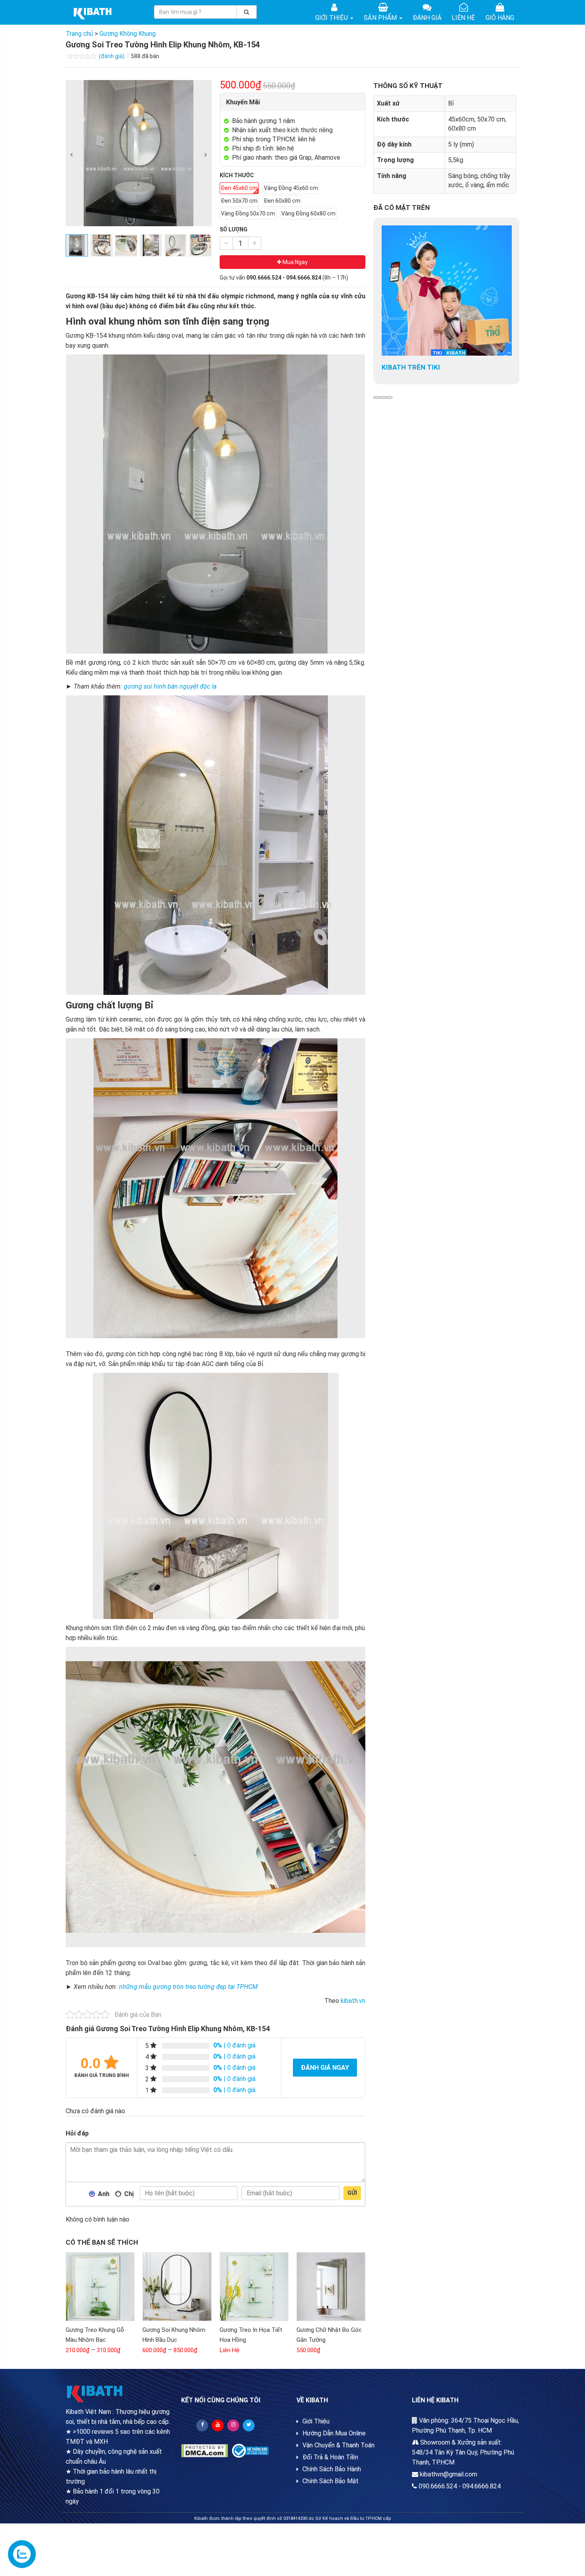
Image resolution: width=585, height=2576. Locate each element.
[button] (376, 397)
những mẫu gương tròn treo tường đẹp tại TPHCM (188, 1987)
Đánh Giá (427, 18)
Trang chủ (79, 34)
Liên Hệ (463, 18)
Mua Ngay (294, 262)
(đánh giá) (112, 56)
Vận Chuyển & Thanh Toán (338, 2445)
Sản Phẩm (381, 18)
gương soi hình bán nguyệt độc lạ (170, 686)
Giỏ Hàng (500, 18)
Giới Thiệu (332, 18)
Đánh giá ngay (325, 2068)
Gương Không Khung (128, 34)
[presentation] (72, 155)
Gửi (352, 2193)
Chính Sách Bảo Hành (332, 2469)
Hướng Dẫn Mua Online (334, 2433)
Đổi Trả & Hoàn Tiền (330, 2457)
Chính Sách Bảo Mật (331, 2481)
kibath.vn (353, 2001)
